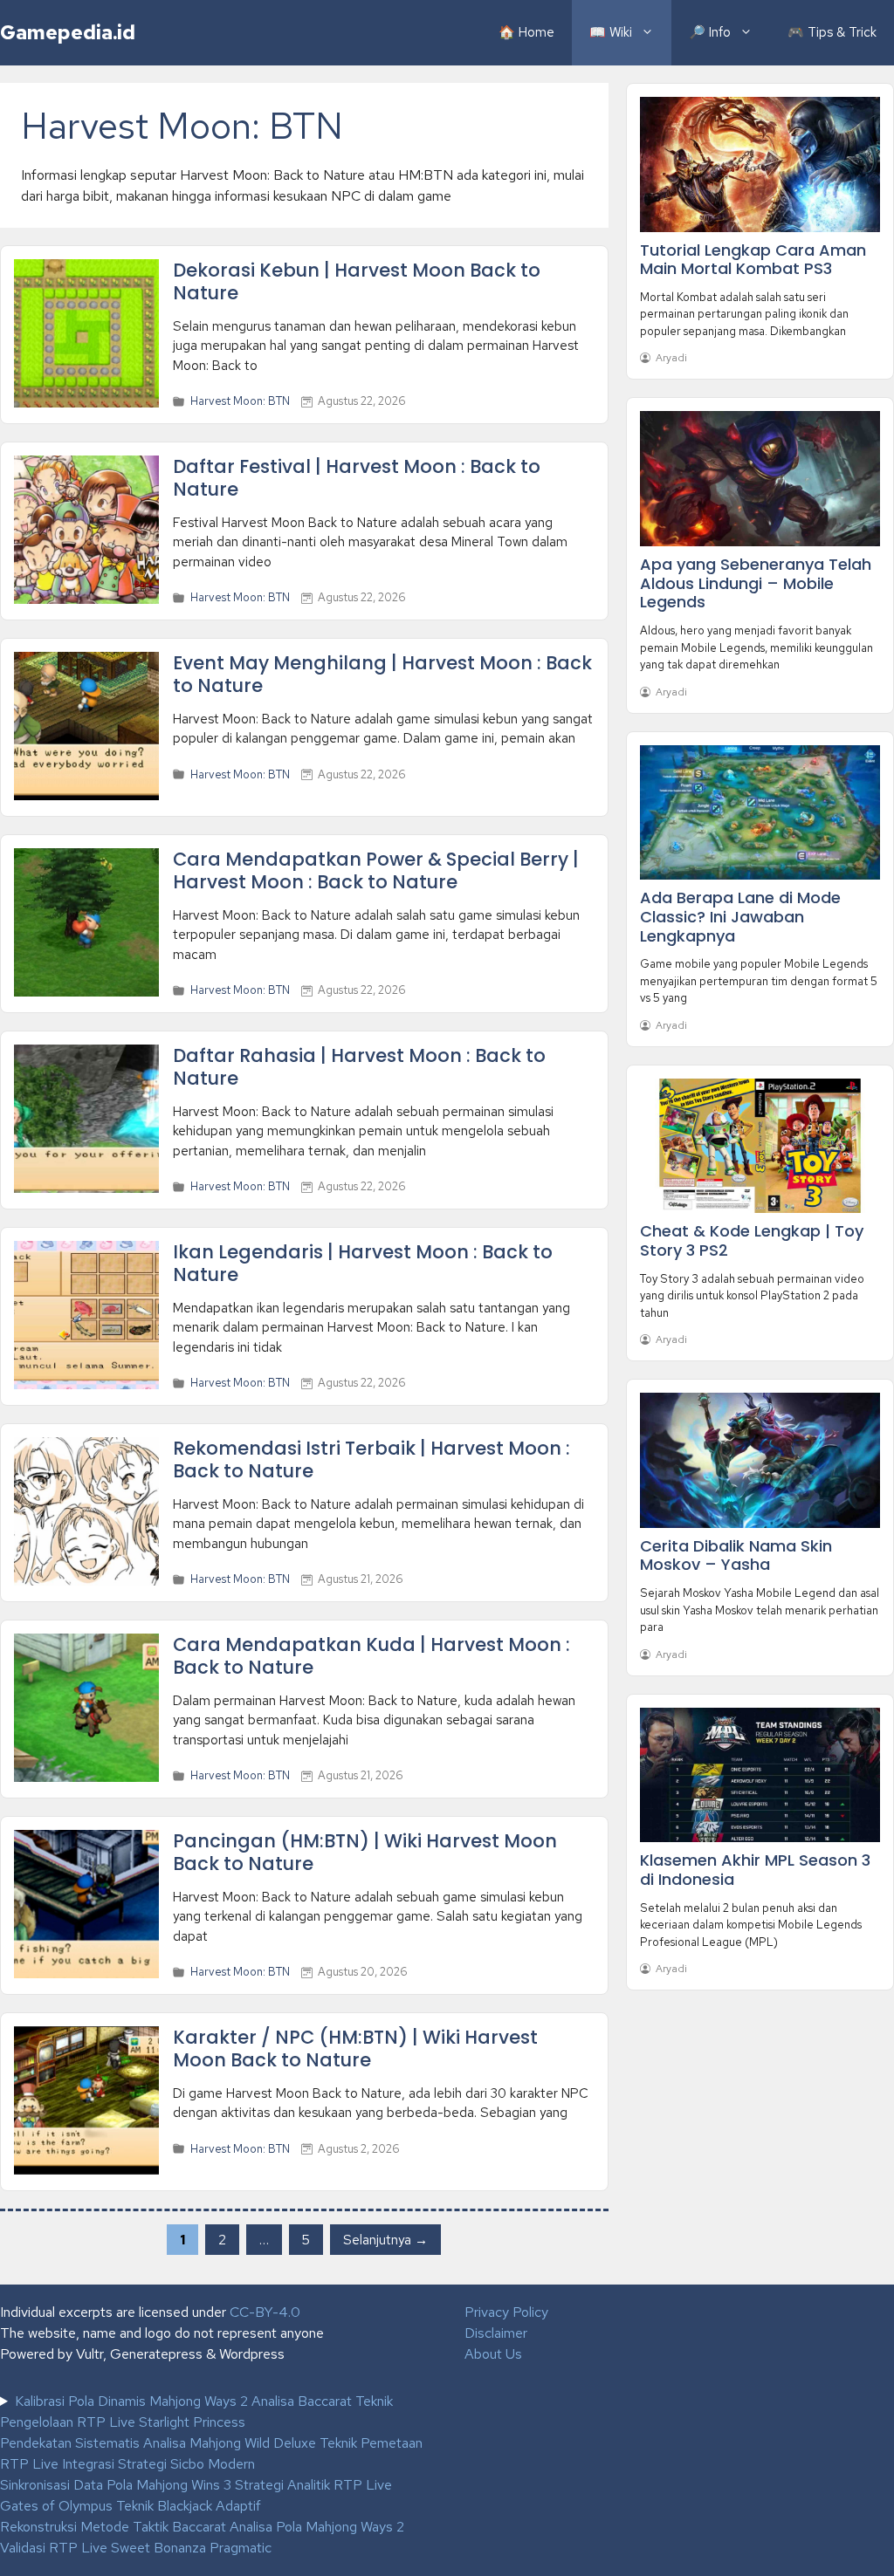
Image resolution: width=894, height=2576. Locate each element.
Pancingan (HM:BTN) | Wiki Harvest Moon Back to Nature (365, 1852)
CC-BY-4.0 (265, 2312)
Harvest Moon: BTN (240, 401)
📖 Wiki (611, 32)
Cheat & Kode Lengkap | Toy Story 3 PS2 (752, 1240)
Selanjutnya (385, 2239)
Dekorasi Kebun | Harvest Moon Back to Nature (357, 281)
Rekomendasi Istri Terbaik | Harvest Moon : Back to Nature (371, 1459)
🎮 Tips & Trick (832, 32)
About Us (493, 2354)
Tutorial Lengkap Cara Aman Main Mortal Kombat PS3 (753, 260)
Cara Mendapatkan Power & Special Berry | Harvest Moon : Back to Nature (376, 870)
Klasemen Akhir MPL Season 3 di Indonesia (755, 1870)
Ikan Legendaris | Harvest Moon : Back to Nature (363, 1263)
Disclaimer (496, 2333)
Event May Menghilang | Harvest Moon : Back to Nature (382, 674)
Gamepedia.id (68, 32)
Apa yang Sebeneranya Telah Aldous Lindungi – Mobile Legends (756, 583)
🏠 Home (526, 32)
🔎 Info (710, 32)
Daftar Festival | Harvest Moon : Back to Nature (357, 477)
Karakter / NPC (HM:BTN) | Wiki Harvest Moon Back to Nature (355, 2048)
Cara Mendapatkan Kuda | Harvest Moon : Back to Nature (371, 1655)
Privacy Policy (506, 2312)
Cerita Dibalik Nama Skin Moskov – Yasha (736, 1555)
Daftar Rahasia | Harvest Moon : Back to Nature (359, 1066)
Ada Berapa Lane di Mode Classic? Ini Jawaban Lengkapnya (740, 916)
